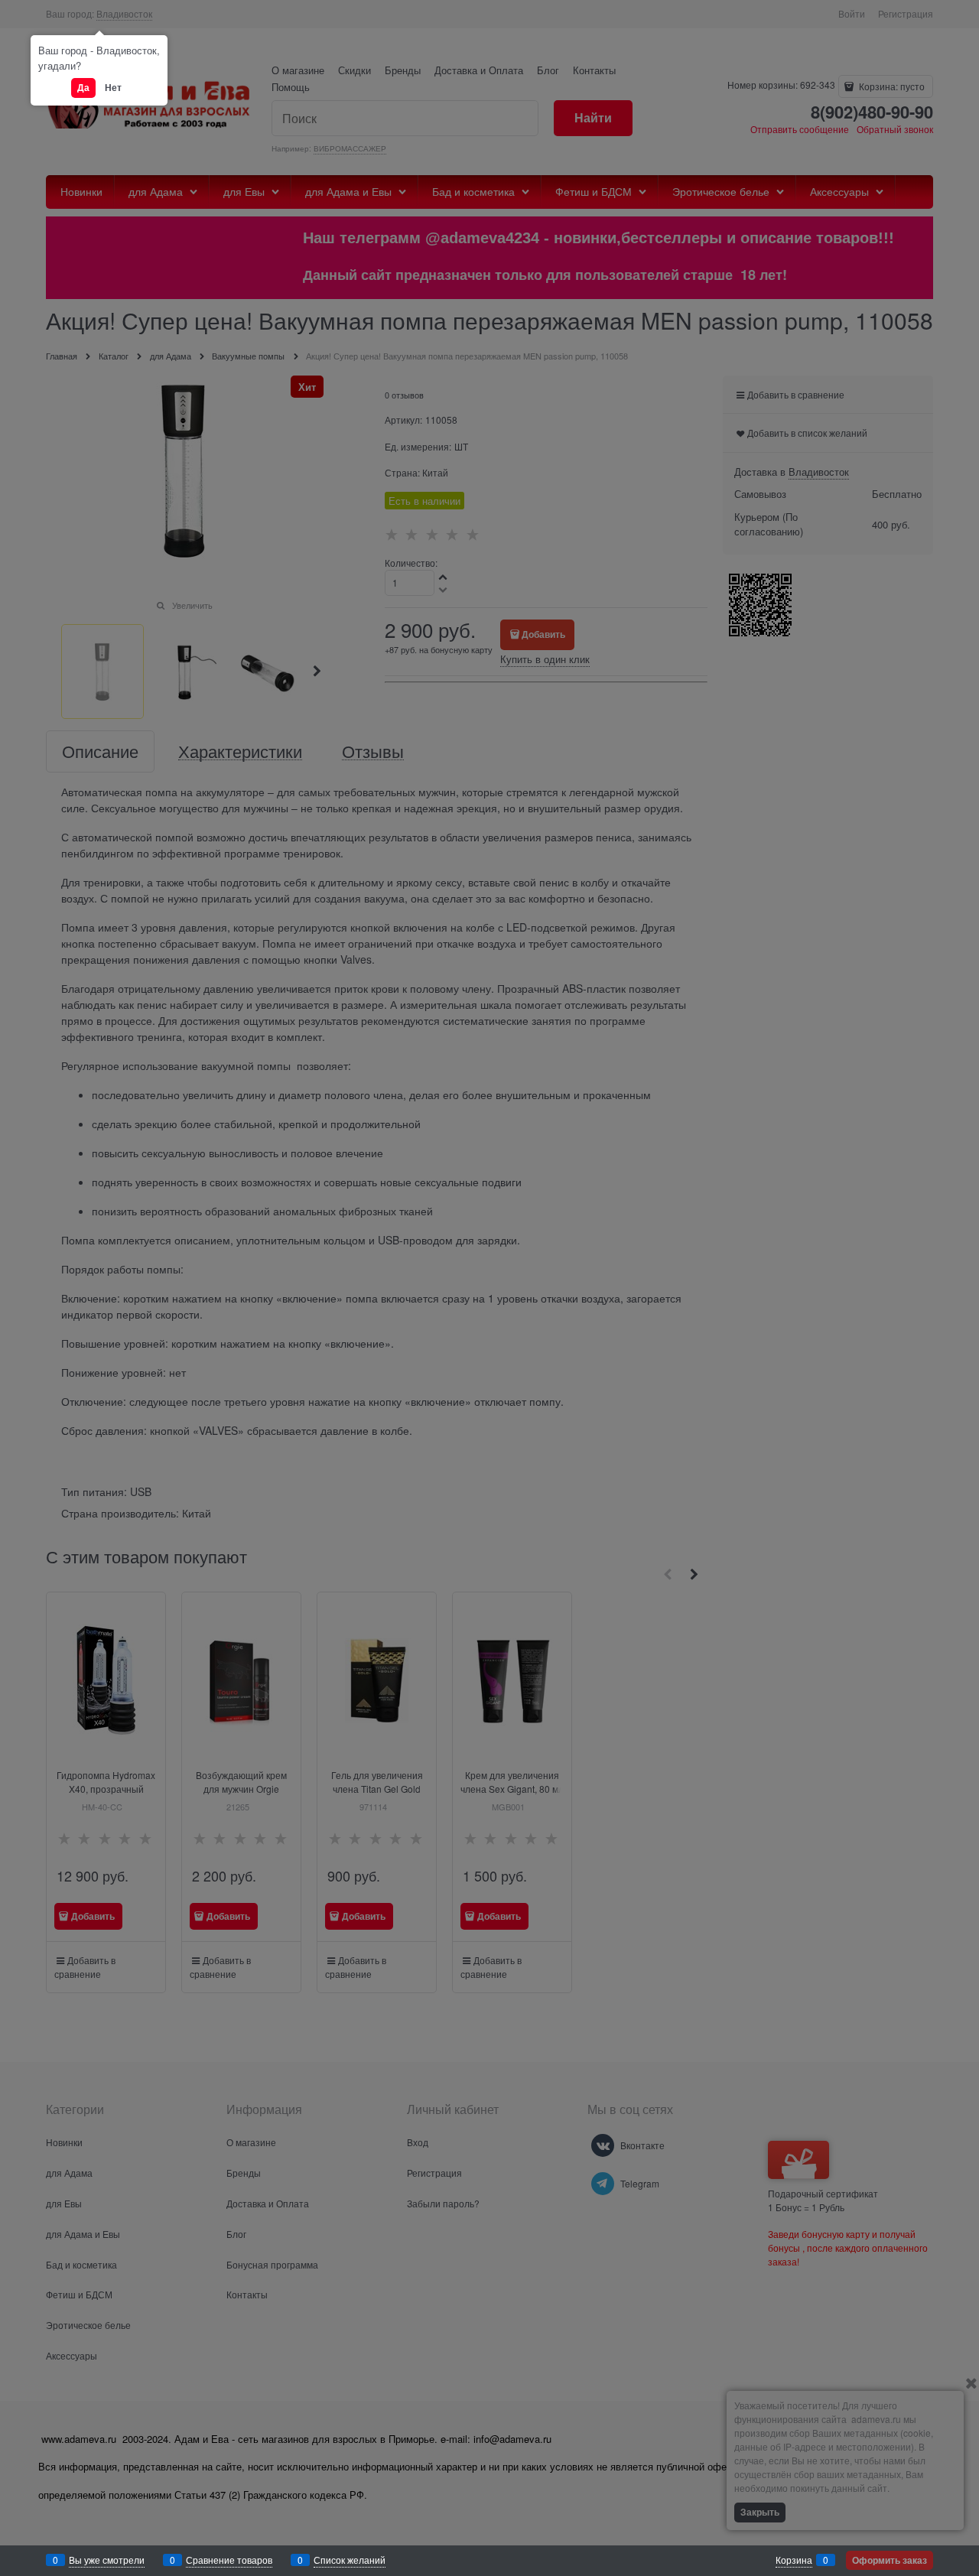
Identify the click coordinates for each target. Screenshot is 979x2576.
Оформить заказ (890, 2560)
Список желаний (350, 2560)
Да (83, 87)
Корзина (794, 2560)
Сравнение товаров (229, 2560)
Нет (113, 87)
